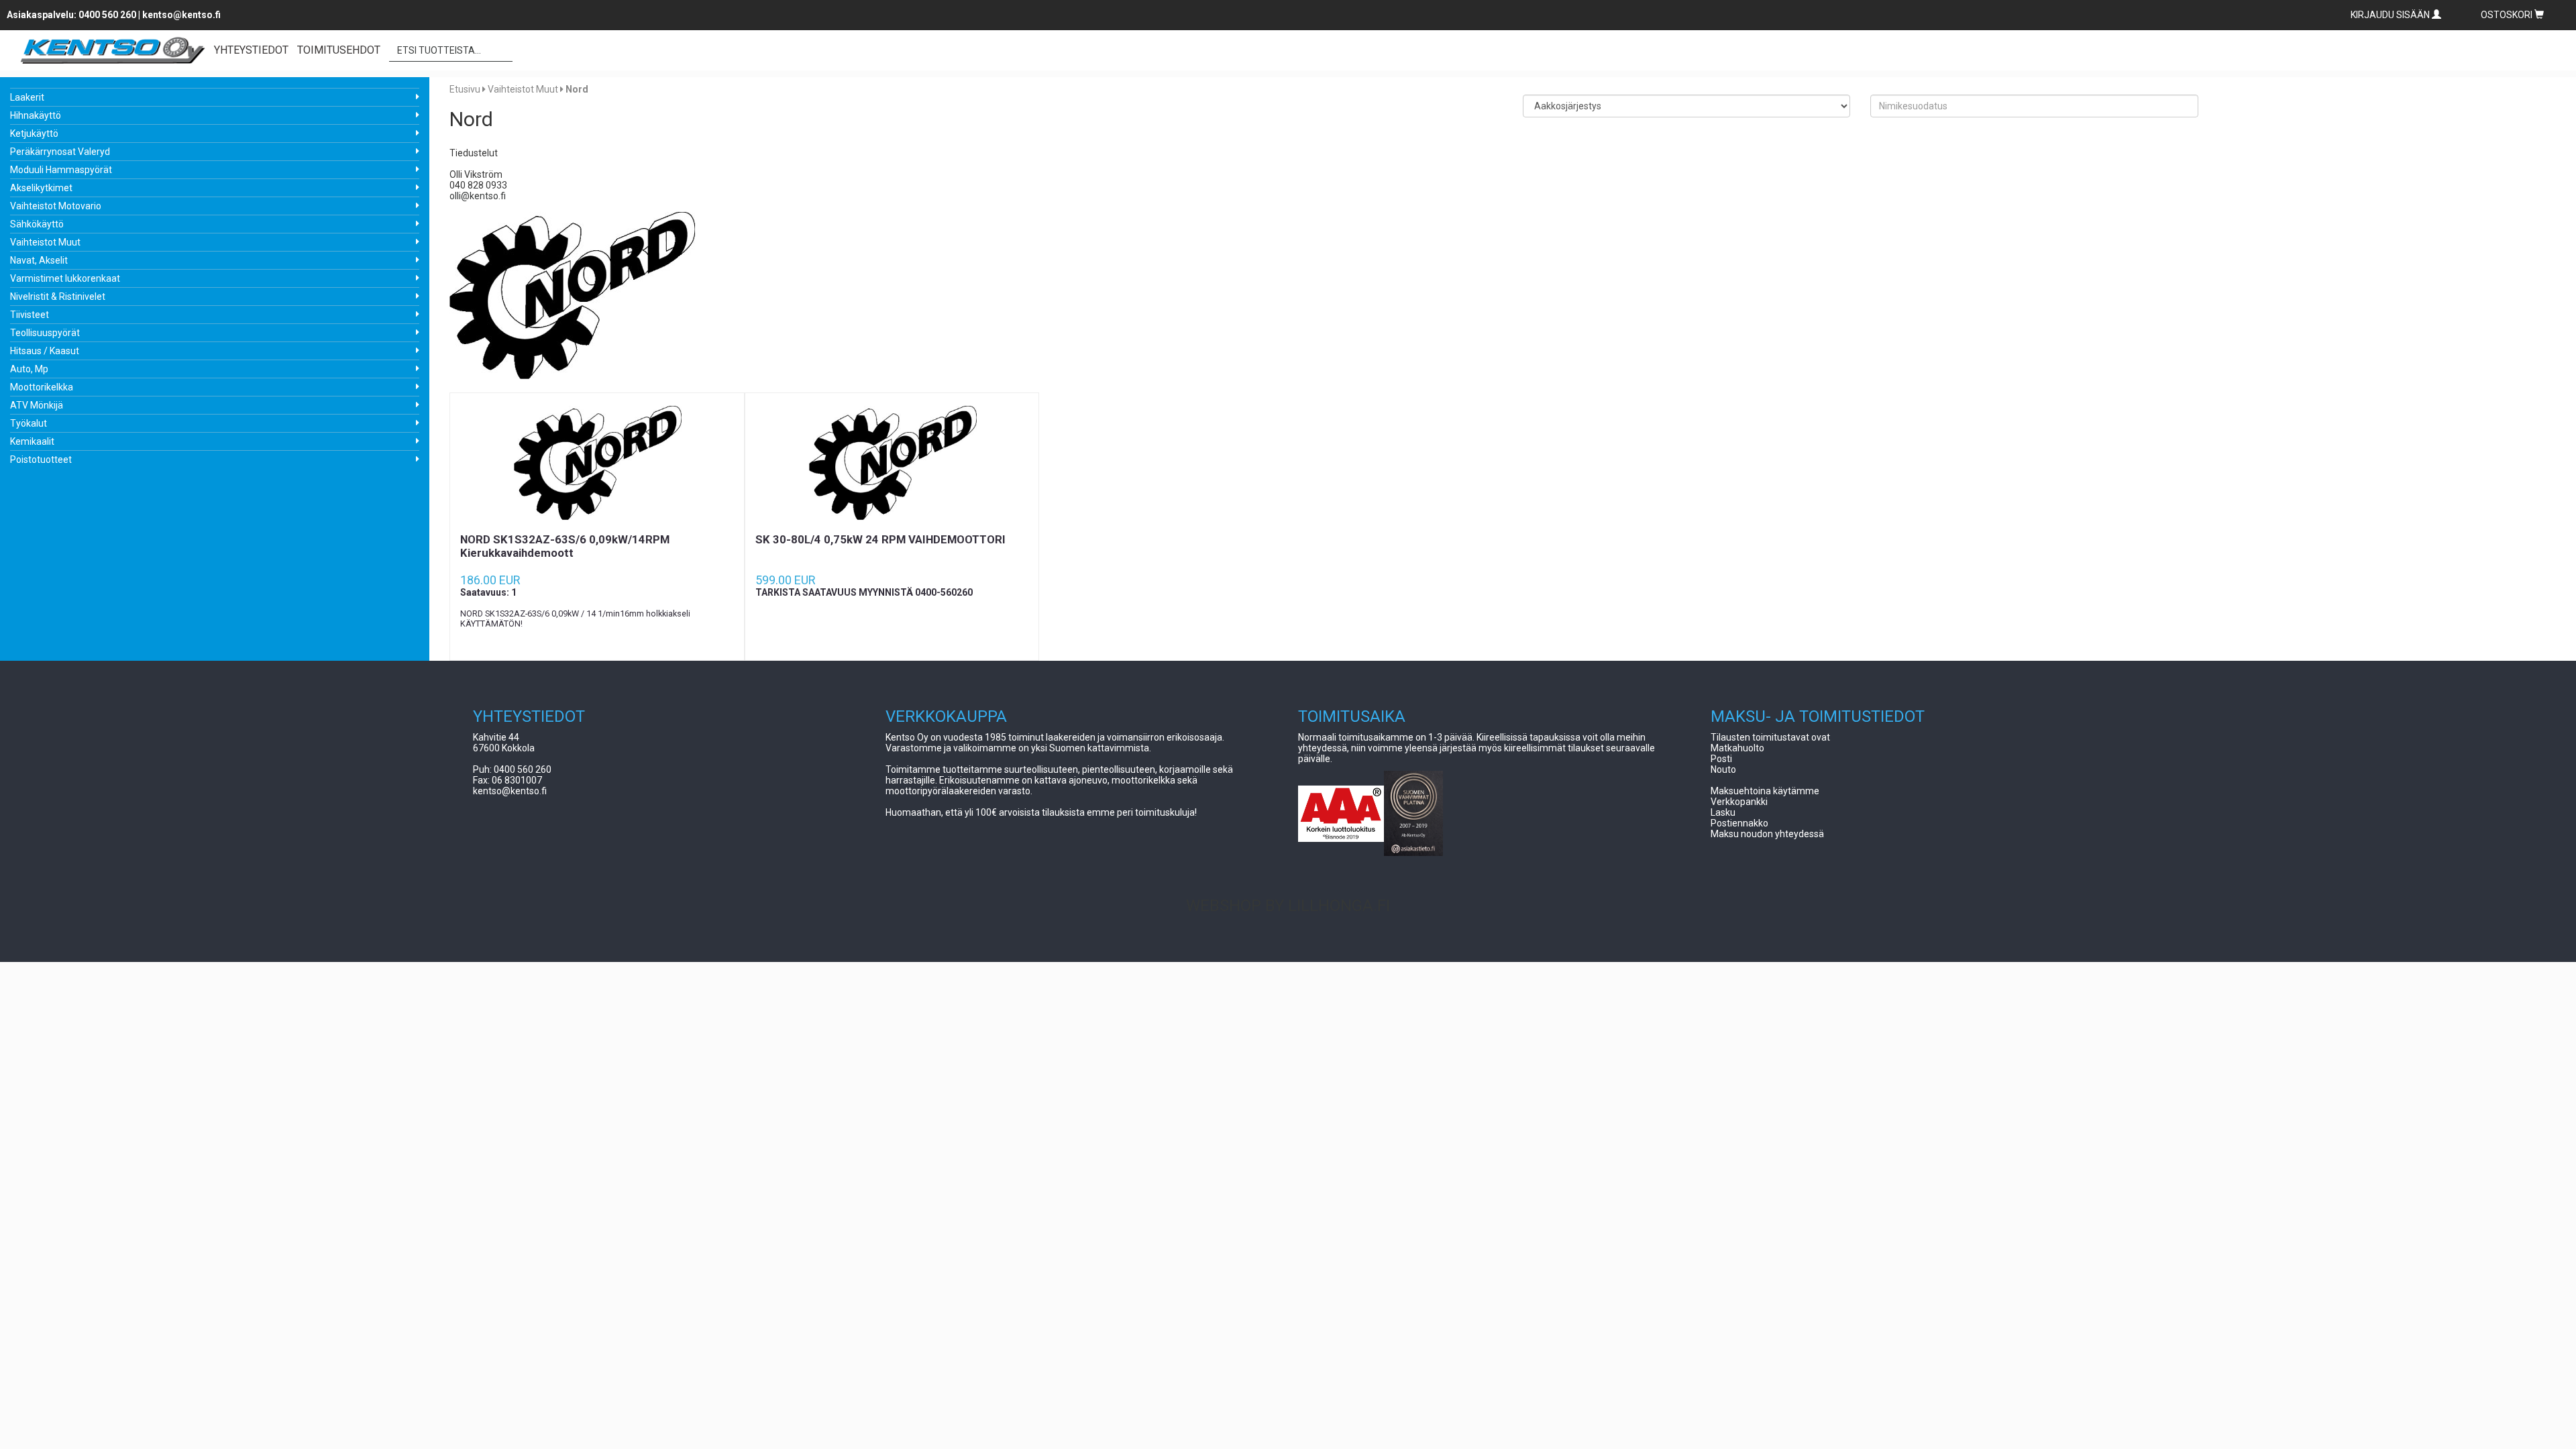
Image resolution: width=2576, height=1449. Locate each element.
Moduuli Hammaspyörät (61, 170)
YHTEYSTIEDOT (251, 50)
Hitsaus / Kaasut (45, 351)
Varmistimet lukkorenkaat (65, 278)
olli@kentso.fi (478, 196)
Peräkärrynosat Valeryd (60, 152)
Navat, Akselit (39, 260)
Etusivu (465, 89)
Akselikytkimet (41, 188)
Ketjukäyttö (34, 133)
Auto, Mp (29, 369)
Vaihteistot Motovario (56, 206)
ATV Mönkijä (37, 405)
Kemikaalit (32, 441)
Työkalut (29, 423)
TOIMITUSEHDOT (339, 50)
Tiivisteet (30, 315)
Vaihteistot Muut (45, 242)
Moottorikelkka (42, 387)
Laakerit (27, 97)
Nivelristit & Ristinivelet (58, 297)
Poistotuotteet (41, 460)
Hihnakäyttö (36, 115)
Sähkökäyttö (37, 224)
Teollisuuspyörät (45, 333)
